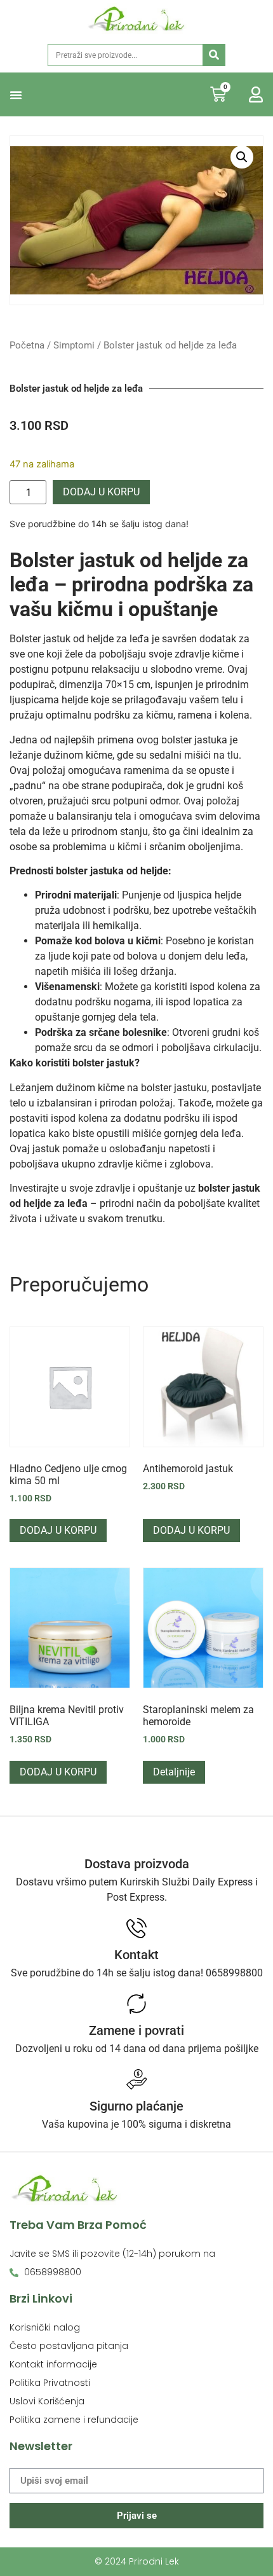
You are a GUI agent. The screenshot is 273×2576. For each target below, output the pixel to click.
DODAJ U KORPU (101, 492)
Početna (27, 345)
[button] (16, 95)
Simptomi (74, 345)
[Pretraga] (214, 55)
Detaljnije (174, 1772)
